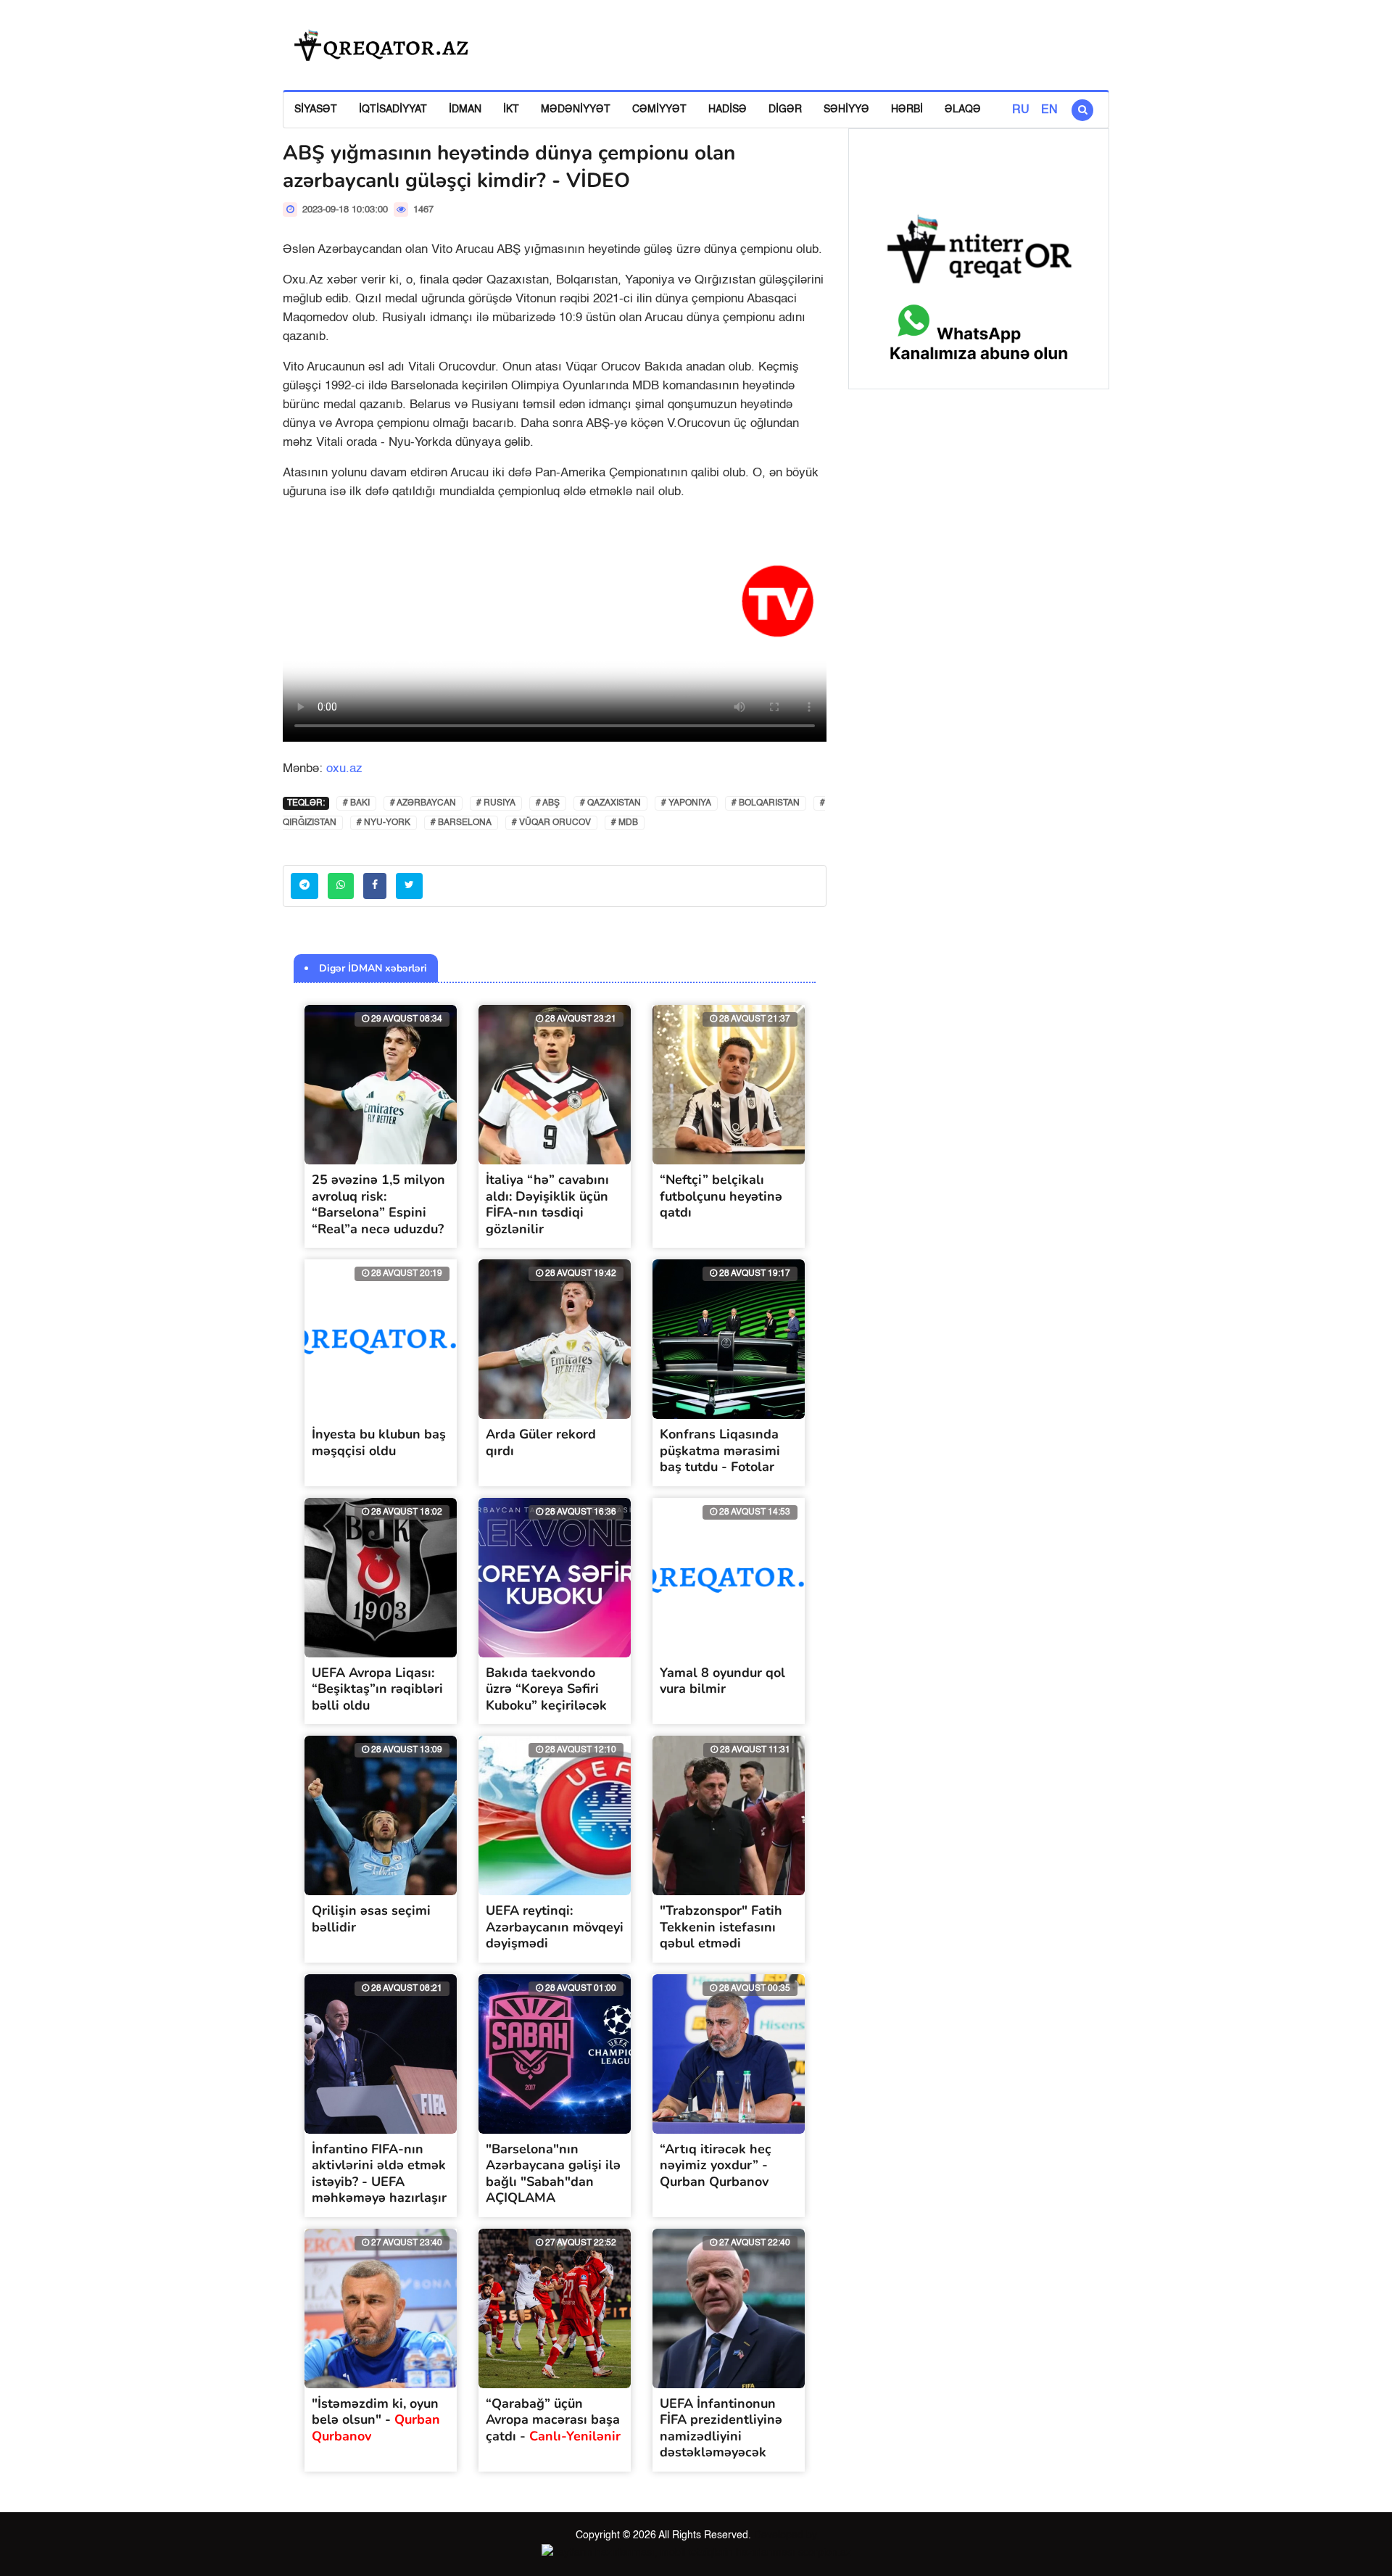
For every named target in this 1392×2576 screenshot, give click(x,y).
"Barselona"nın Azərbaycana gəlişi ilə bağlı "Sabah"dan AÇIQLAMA (553, 2174)
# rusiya (496, 803)
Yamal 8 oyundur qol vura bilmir (722, 1681)
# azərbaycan (423, 803)
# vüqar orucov (551, 823)
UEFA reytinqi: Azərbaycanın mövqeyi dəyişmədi (555, 1927)
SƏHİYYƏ (846, 109)
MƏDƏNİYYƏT (576, 109)
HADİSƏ (728, 109)
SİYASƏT (316, 109)
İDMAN (465, 109)
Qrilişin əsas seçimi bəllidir (371, 1919)
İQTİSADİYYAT (393, 109)
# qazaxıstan (610, 803)
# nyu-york (384, 823)
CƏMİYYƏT (659, 109)
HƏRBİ (907, 109)
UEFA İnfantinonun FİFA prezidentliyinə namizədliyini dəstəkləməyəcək (721, 2428)
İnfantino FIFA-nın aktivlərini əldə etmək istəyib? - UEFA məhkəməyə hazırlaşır (379, 2174)
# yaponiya (686, 803)
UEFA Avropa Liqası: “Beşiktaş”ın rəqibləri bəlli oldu (377, 1689)
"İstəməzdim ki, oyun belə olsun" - (376, 2420)
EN (1049, 110)
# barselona (461, 823)
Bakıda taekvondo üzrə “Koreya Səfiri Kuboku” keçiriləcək (546, 1689)
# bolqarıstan (766, 803)
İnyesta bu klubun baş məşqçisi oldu (379, 1442)
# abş (548, 803)
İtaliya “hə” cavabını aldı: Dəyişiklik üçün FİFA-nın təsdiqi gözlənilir (547, 1204)
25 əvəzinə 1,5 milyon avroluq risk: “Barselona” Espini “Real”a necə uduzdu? (378, 1204)
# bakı (356, 803)
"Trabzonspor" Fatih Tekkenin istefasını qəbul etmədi (721, 1927)
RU (1021, 110)
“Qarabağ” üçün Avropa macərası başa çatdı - (553, 2420)
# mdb (625, 823)
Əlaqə (963, 109)
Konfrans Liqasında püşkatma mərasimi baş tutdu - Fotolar (720, 1450)
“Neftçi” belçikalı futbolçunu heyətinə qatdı (721, 1196)
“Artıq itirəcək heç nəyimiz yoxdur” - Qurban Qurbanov (716, 2165)
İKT (511, 109)
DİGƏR (785, 109)
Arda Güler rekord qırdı (541, 1442)
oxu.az (344, 769)
